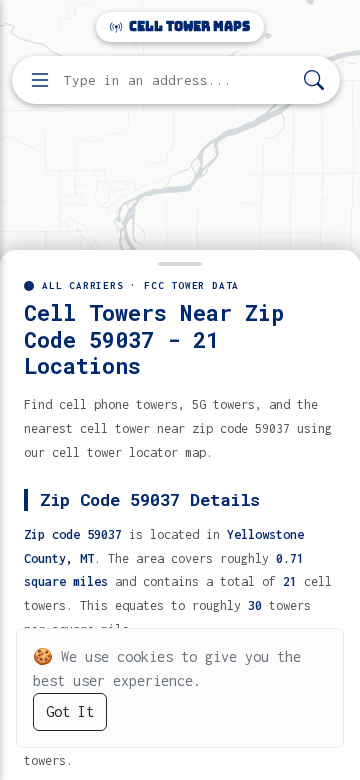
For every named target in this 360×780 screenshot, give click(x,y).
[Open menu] (40, 80)
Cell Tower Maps (188, 26)
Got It (70, 711)
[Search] (314, 80)
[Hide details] (180, 262)
